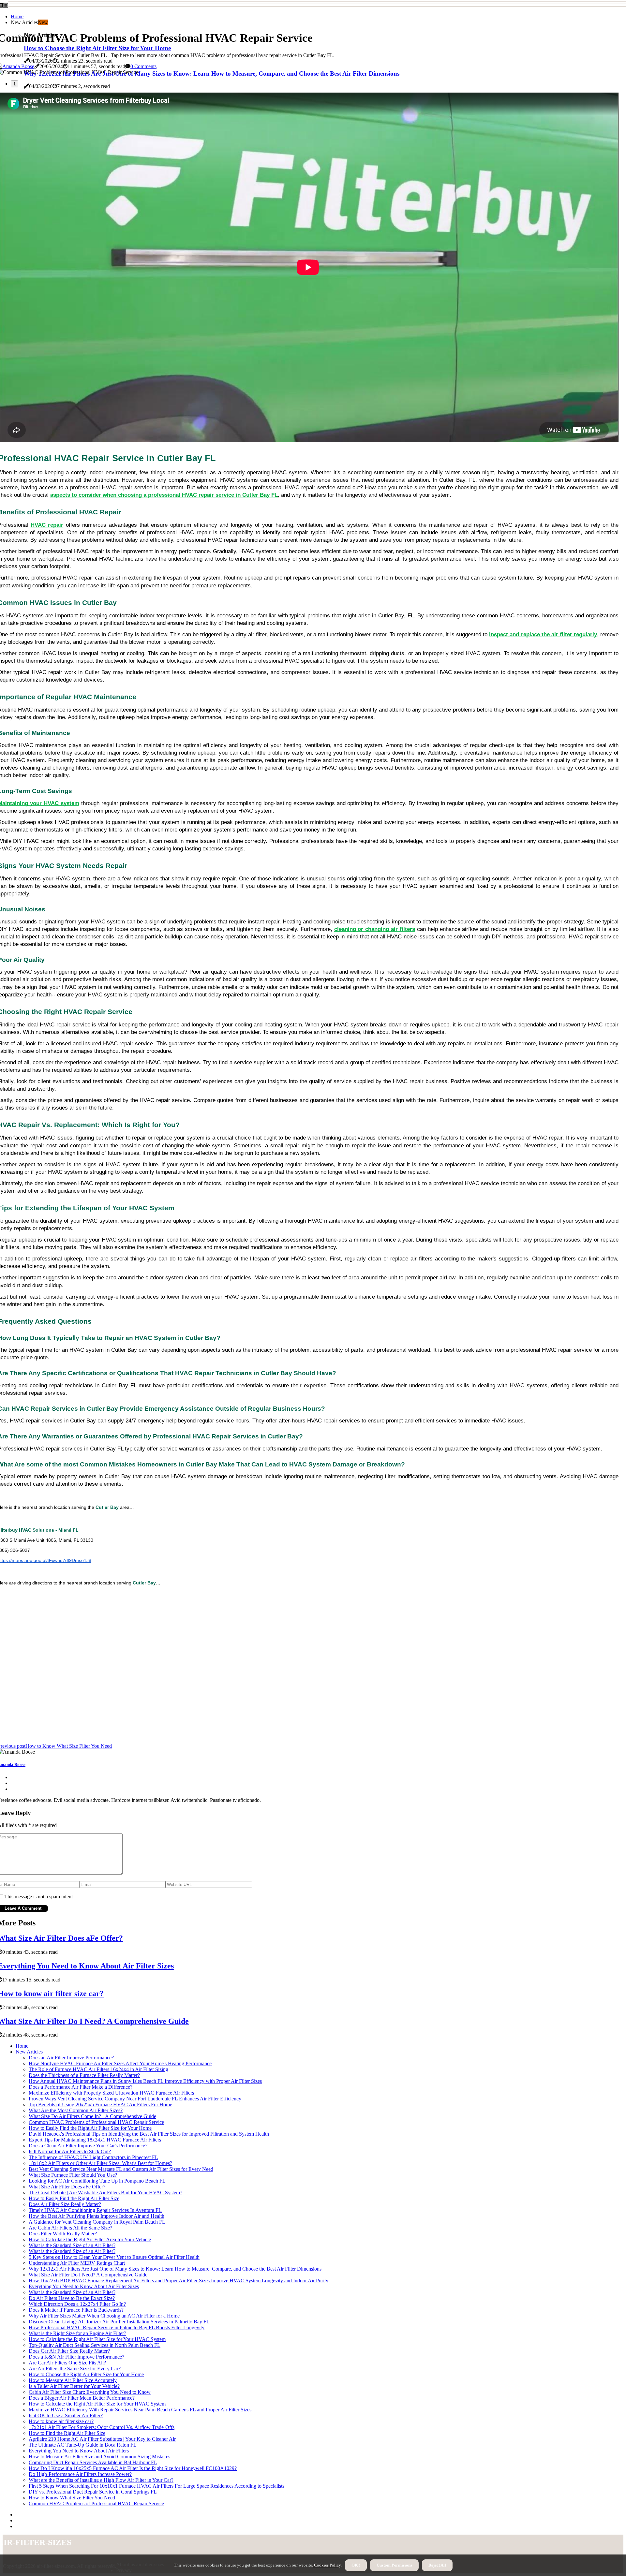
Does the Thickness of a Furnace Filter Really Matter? (84, 2075)
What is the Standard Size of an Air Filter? (72, 2245)
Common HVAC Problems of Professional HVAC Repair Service (96, 2122)
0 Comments (143, 66)
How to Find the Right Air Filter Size (67, 2433)
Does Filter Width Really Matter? (63, 2234)
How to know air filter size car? (61, 2421)
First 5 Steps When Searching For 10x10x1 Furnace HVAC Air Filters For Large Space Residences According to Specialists (156, 2486)
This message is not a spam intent (38, 1897)
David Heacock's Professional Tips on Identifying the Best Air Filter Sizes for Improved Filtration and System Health (149, 2134)
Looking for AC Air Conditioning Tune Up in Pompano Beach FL (97, 2181)
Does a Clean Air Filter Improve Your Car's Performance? (88, 2146)
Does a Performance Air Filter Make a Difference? (81, 2087)
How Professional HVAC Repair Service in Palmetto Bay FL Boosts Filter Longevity (117, 2327)
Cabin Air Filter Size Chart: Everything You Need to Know (90, 2392)
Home (17, 16)
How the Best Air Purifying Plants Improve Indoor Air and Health (97, 2216)
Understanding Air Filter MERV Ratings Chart (77, 2263)
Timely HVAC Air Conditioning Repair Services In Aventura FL (95, 2210)
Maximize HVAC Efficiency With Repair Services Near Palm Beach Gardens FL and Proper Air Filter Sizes (140, 2410)
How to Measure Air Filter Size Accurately (73, 2380)
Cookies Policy (327, 2565)
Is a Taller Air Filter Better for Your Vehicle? (74, 2386)
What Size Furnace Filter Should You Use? (73, 2175)
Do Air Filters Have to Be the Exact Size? (72, 2298)
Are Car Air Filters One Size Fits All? (67, 2363)
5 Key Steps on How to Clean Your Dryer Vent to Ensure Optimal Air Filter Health (114, 2257)
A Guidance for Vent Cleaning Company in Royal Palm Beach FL (97, 2222)
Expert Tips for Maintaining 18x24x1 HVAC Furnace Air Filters (95, 2140)
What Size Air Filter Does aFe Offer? (67, 2187)
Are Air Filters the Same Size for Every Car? (75, 2369)
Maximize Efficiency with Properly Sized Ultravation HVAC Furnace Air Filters (111, 2093)
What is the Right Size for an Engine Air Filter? (77, 2333)
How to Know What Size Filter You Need (72, 2498)
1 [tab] (15, 84)
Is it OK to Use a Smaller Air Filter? (66, 2415)
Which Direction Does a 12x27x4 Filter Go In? (77, 2304)
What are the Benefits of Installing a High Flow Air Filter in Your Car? (101, 2480)
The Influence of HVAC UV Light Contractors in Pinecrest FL (93, 2157)
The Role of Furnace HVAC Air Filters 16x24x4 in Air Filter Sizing (98, 2069)
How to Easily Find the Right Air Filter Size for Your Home (90, 2128)
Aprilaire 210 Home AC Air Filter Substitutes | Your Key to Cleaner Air (102, 2439)
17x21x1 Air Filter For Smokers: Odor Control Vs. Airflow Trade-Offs (102, 2427)
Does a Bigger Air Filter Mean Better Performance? (82, 2398)
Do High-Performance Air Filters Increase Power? (80, 2474)
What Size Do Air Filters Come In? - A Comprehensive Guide (92, 2116)
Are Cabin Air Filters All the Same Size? (70, 2228)
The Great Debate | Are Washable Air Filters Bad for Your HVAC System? (105, 2193)
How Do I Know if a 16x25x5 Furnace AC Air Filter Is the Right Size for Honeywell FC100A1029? (133, 2468)
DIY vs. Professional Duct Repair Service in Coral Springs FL (93, 2492)
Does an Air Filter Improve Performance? (71, 2058)
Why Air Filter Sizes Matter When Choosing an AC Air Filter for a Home (104, 2316)
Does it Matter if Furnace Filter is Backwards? (76, 2310)
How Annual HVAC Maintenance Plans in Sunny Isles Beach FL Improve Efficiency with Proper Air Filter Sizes (145, 2081)
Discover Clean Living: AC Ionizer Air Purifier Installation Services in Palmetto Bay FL (119, 2322)
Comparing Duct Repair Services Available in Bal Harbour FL (93, 2462)
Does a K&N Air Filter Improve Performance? (76, 2357)
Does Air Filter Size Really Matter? (65, 2204)
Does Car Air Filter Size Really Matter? (69, 2351)
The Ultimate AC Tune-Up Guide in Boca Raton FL (83, 2445)
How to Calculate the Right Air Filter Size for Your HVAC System (97, 2339)
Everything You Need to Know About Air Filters (79, 2451)
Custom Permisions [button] (394, 2565)
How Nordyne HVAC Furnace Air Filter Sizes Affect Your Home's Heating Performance (120, 2063)
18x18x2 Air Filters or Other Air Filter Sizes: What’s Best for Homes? (100, 2163)
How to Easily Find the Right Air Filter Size (74, 2198)
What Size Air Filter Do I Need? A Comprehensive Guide (88, 2275)
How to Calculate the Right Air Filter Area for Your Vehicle (90, 2239)
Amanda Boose (18, 66)
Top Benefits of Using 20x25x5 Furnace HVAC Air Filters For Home (100, 2105)
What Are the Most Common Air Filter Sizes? (76, 2110)
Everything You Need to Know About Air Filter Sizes (84, 2286)
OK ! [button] (356, 2565)
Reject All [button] (437, 2565)
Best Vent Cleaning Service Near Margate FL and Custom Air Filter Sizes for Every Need (121, 2169)
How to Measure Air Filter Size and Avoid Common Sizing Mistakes (99, 2457)
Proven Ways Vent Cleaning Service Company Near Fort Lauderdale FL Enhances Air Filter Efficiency (135, 2099)
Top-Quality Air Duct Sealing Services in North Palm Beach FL (95, 2345)
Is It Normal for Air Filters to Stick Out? (70, 2151)
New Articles (29, 2052)
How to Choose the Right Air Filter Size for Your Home (86, 2374)
